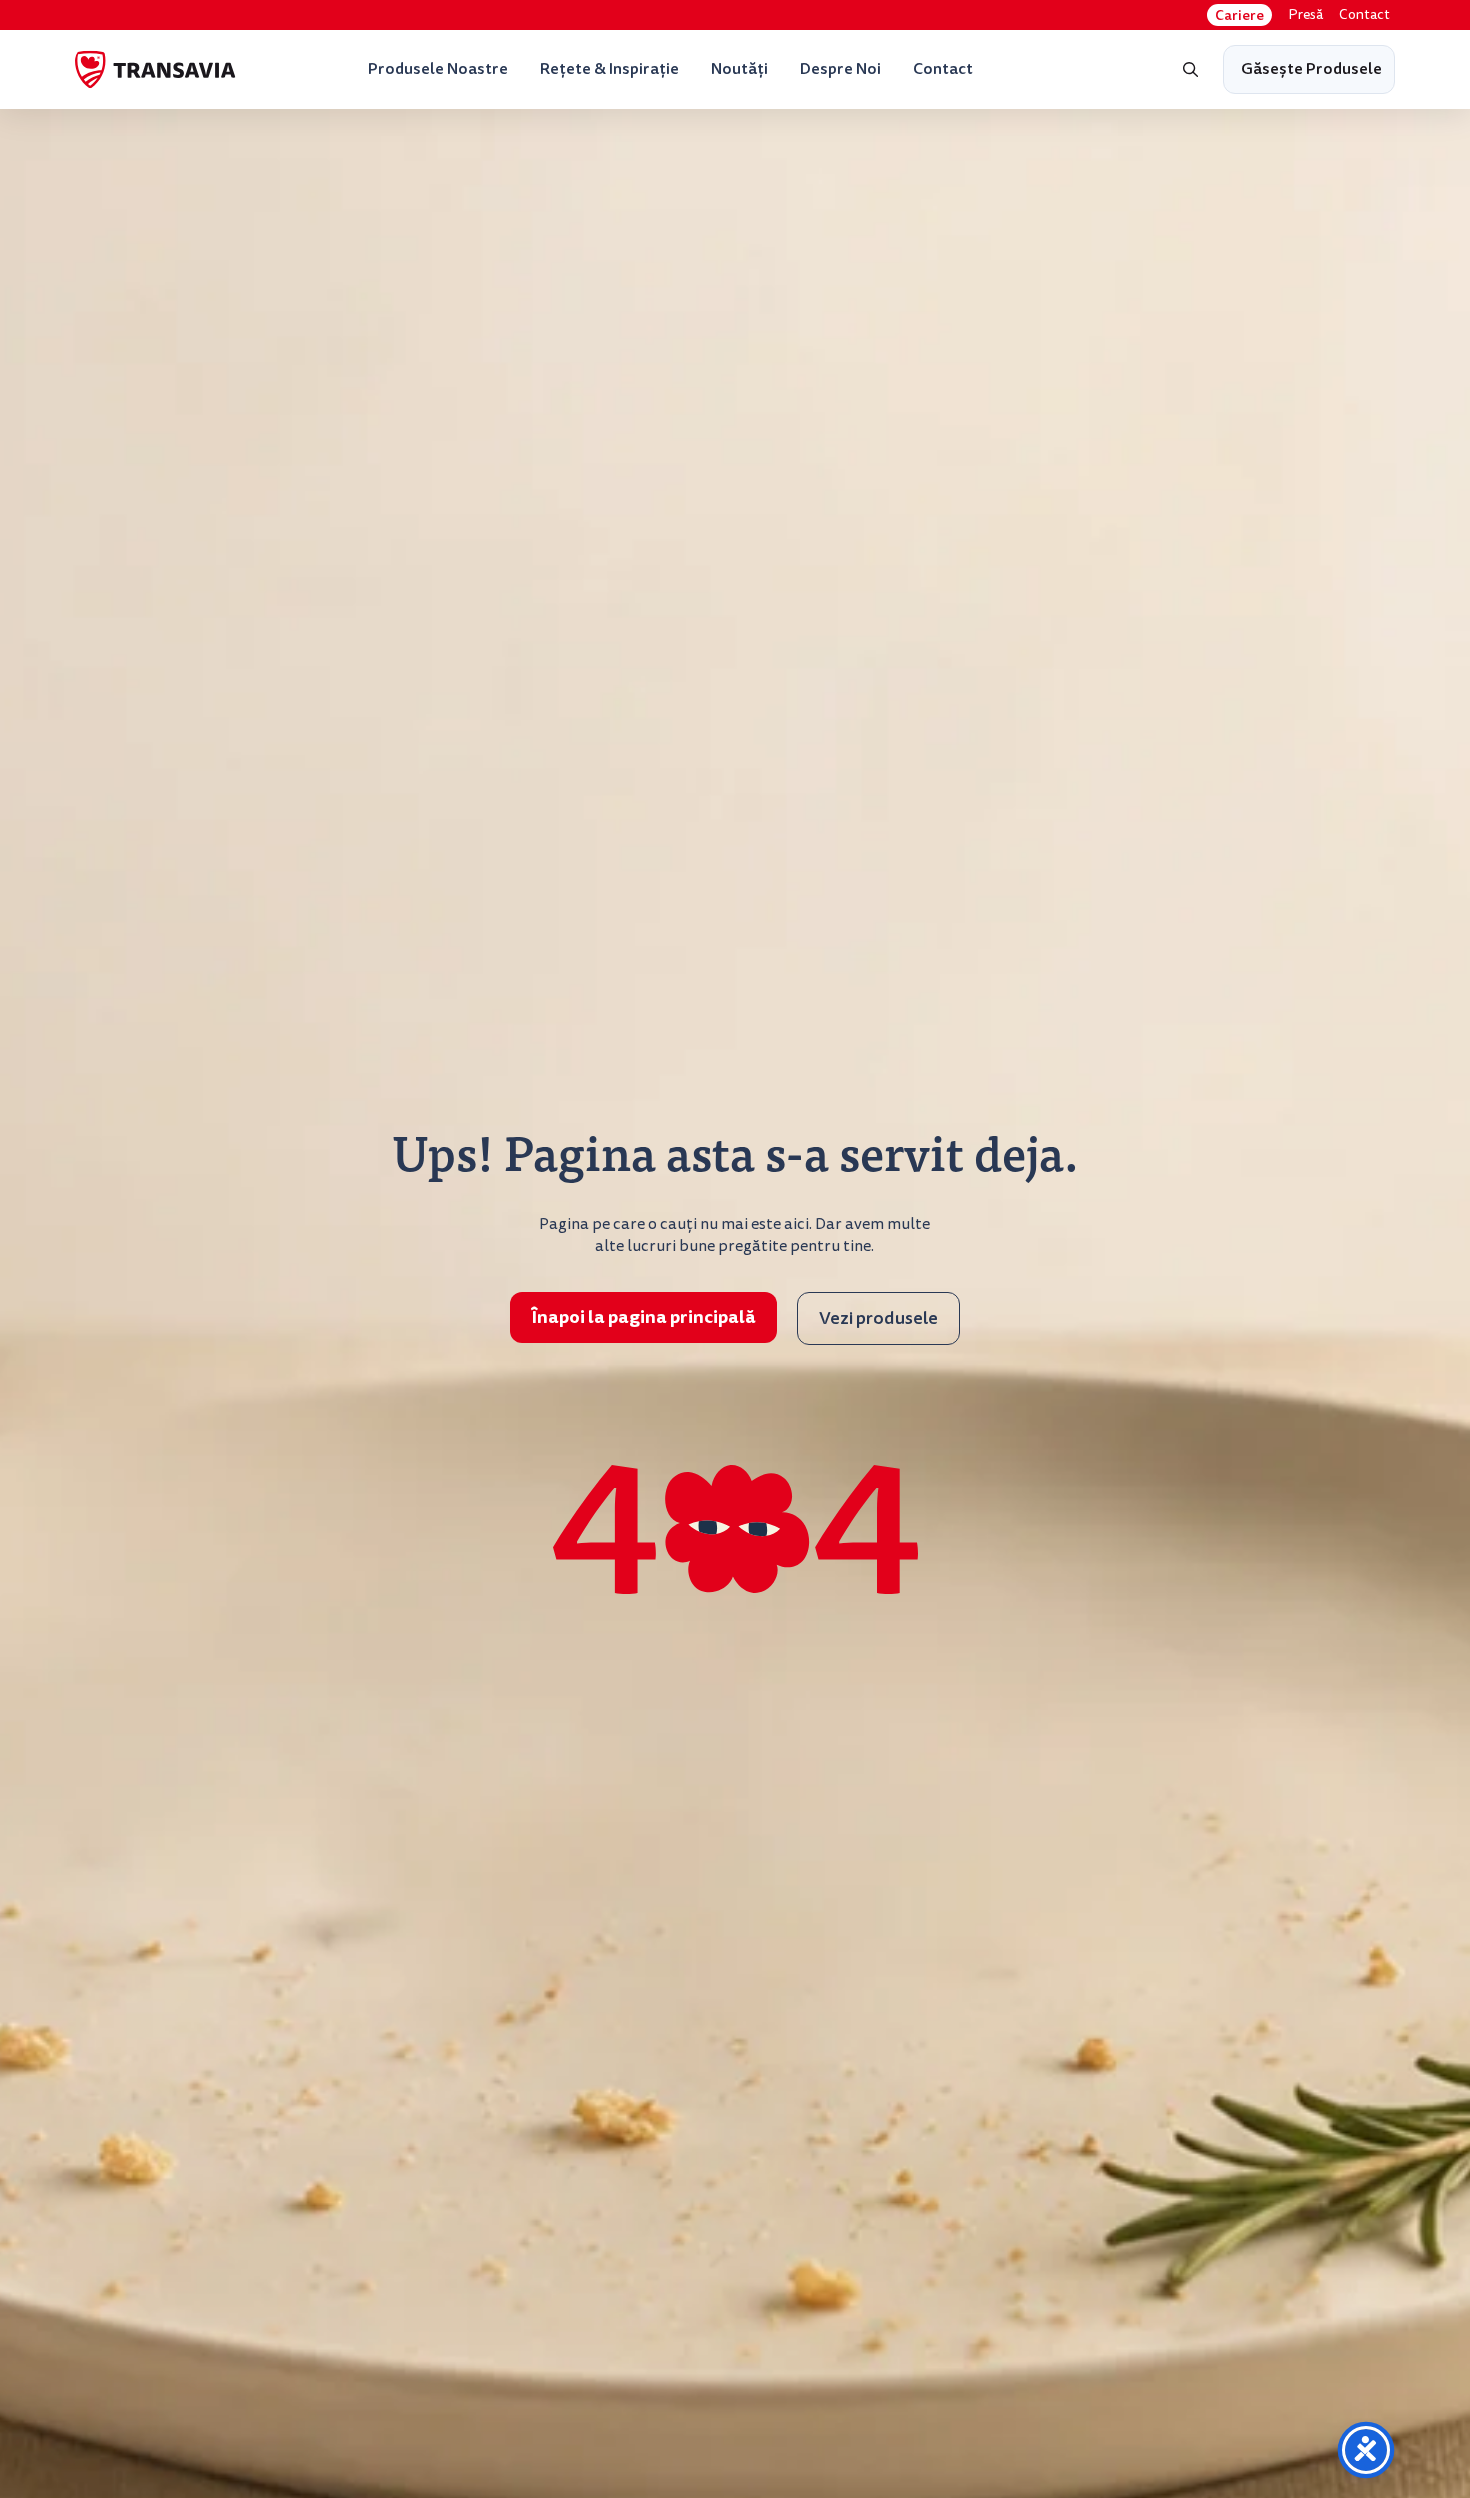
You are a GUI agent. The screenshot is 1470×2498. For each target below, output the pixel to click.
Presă (1305, 15)
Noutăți (739, 68)
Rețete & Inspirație (609, 68)
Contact (1364, 15)
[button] (1191, 70)
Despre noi (840, 68)
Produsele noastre (438, 68)
